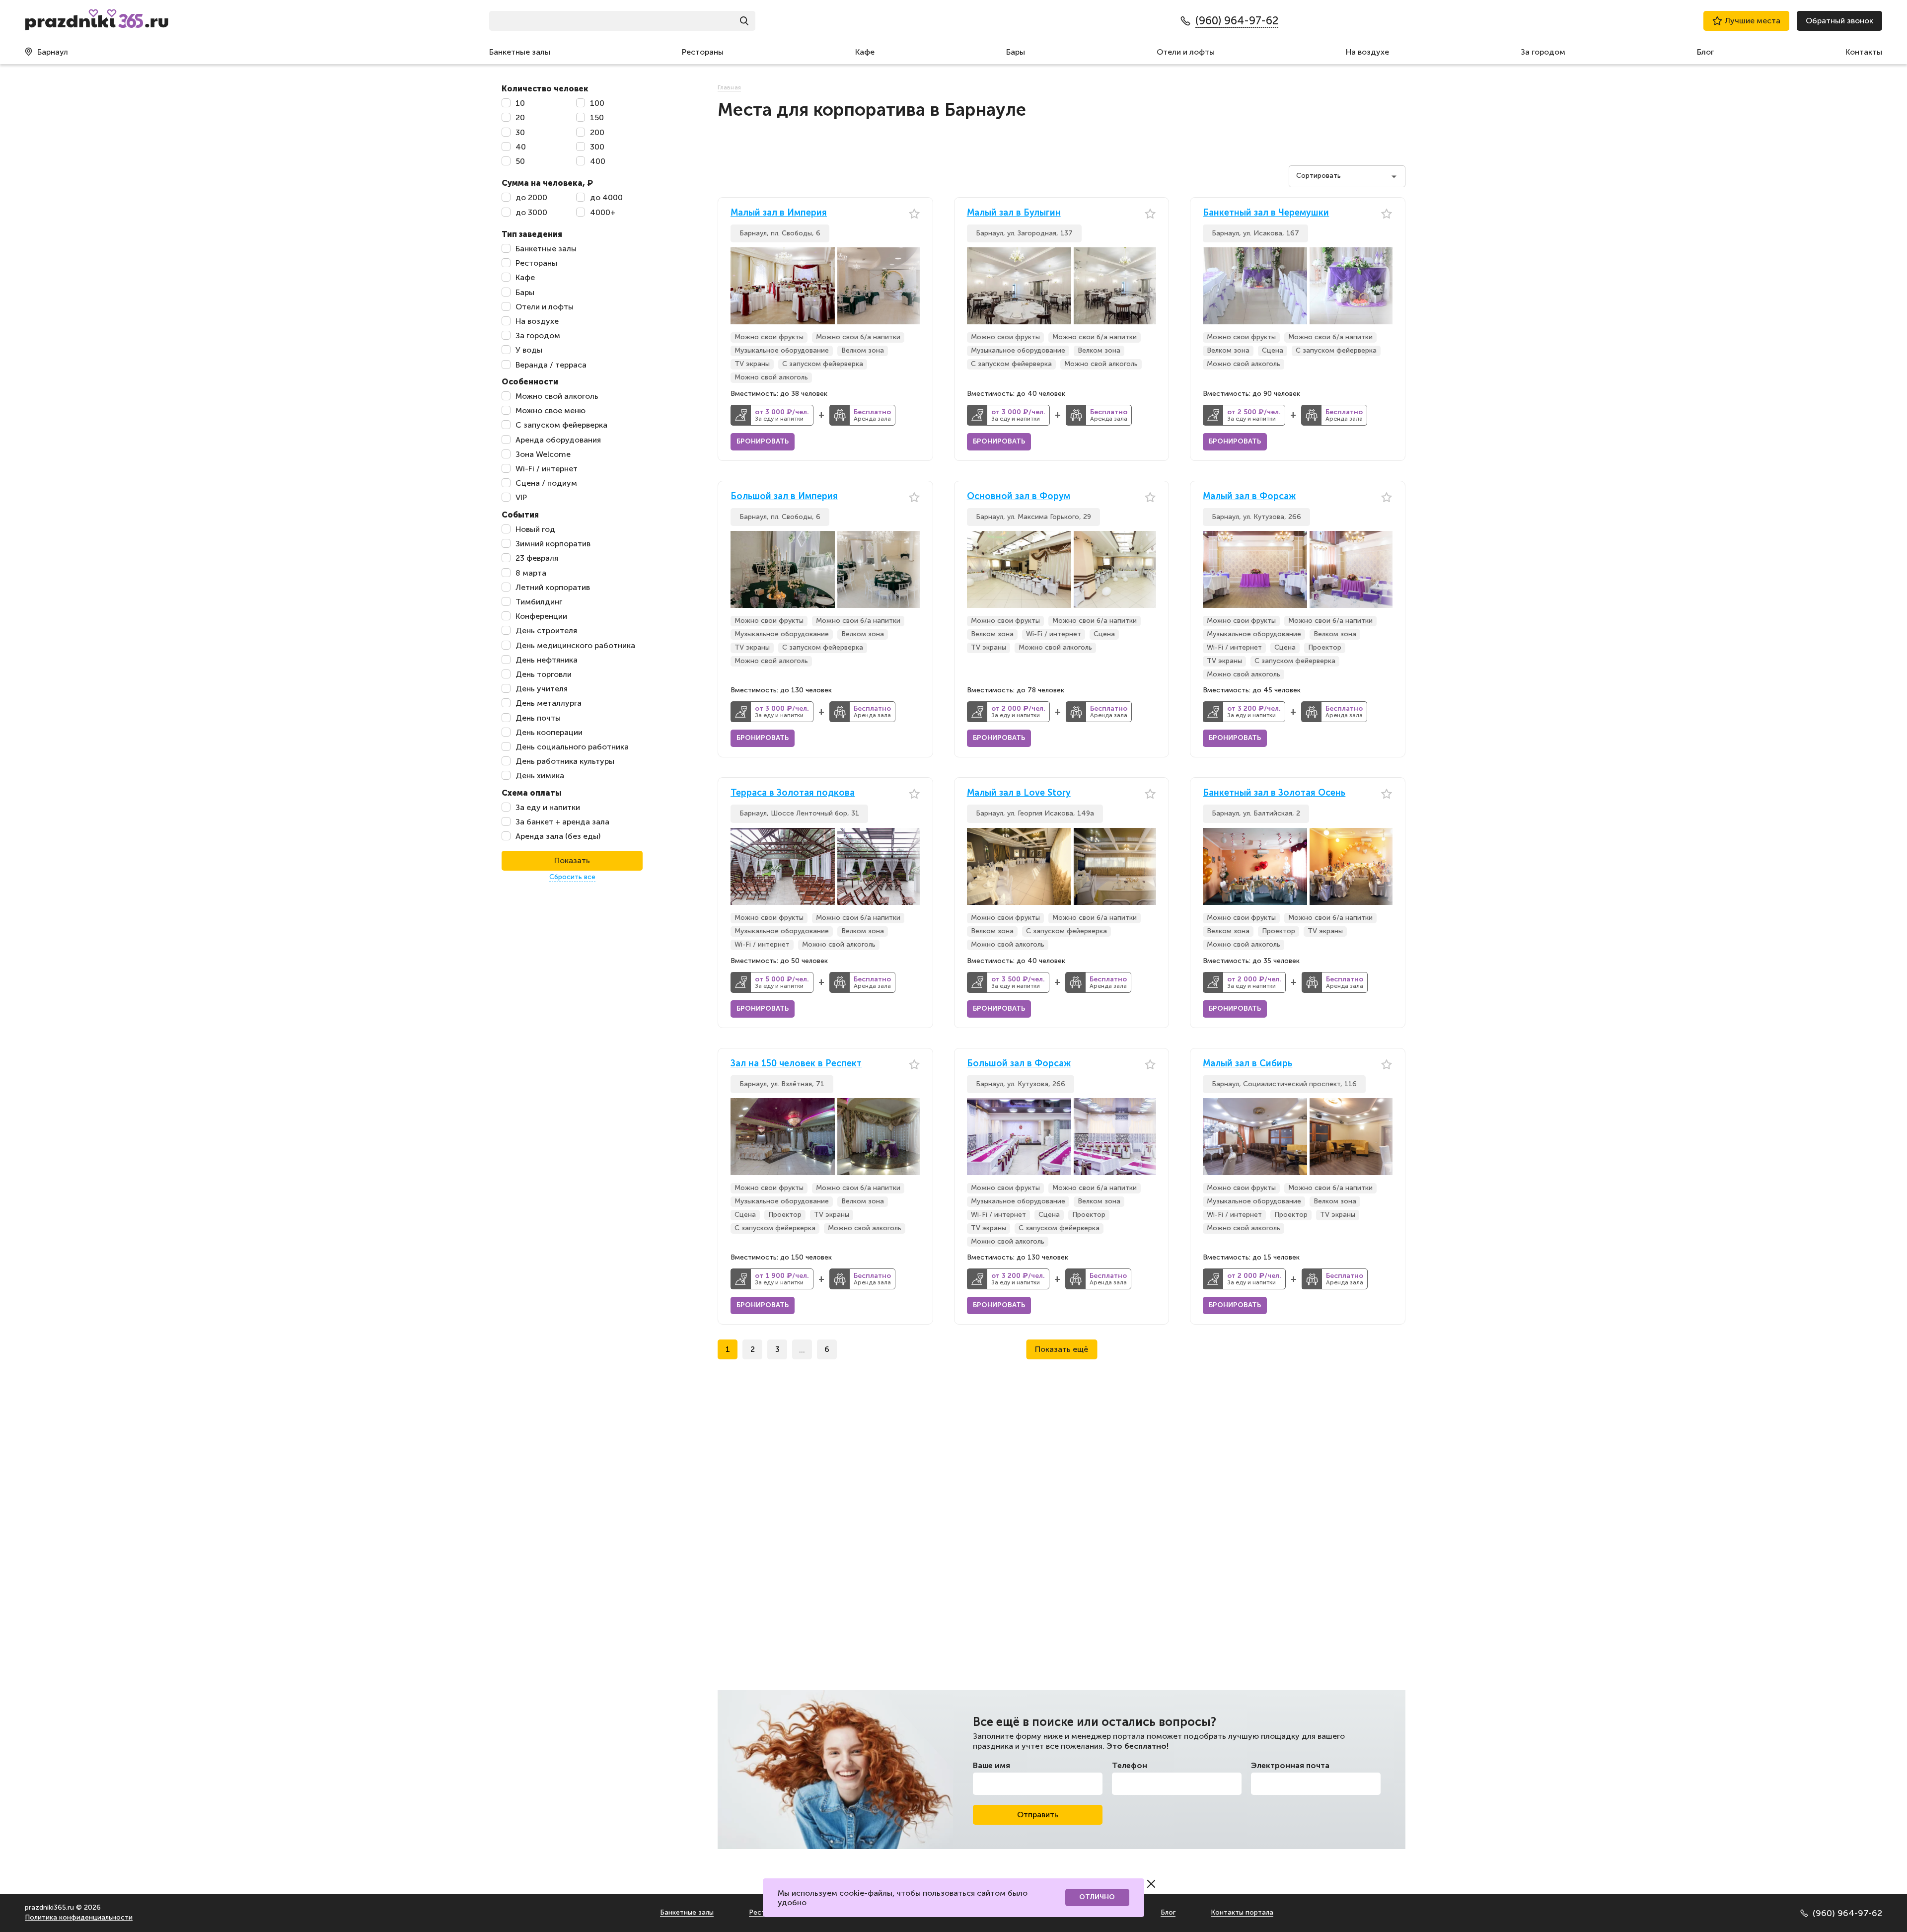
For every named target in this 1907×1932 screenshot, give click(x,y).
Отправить (1038, 1815)
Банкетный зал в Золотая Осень (1274, 793)
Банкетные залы (520, 52)
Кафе (865, 52)
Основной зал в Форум (1019, 496)
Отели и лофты (1186, 52)
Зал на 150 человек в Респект (796, 1064)
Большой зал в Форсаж (1019, 1064)
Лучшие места (1753, 21)
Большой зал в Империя (784, 496)
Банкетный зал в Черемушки (1266, 213)
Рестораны (703, 52)
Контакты (1864, 52)
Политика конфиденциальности (79, 1917)
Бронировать (763, 441)
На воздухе (1367, 52)
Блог (1705, 52)
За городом (1543, 52)
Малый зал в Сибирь (1247, 1064)
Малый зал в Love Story (1019, 793)
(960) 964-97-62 (1847, 1913)
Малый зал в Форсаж (1249, 496)
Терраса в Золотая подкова (793, 793)
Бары (1016, 52)
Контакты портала (1242, 1912)
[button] (913, 286)
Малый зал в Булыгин (1014, 213)
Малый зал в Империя (779, 213)
